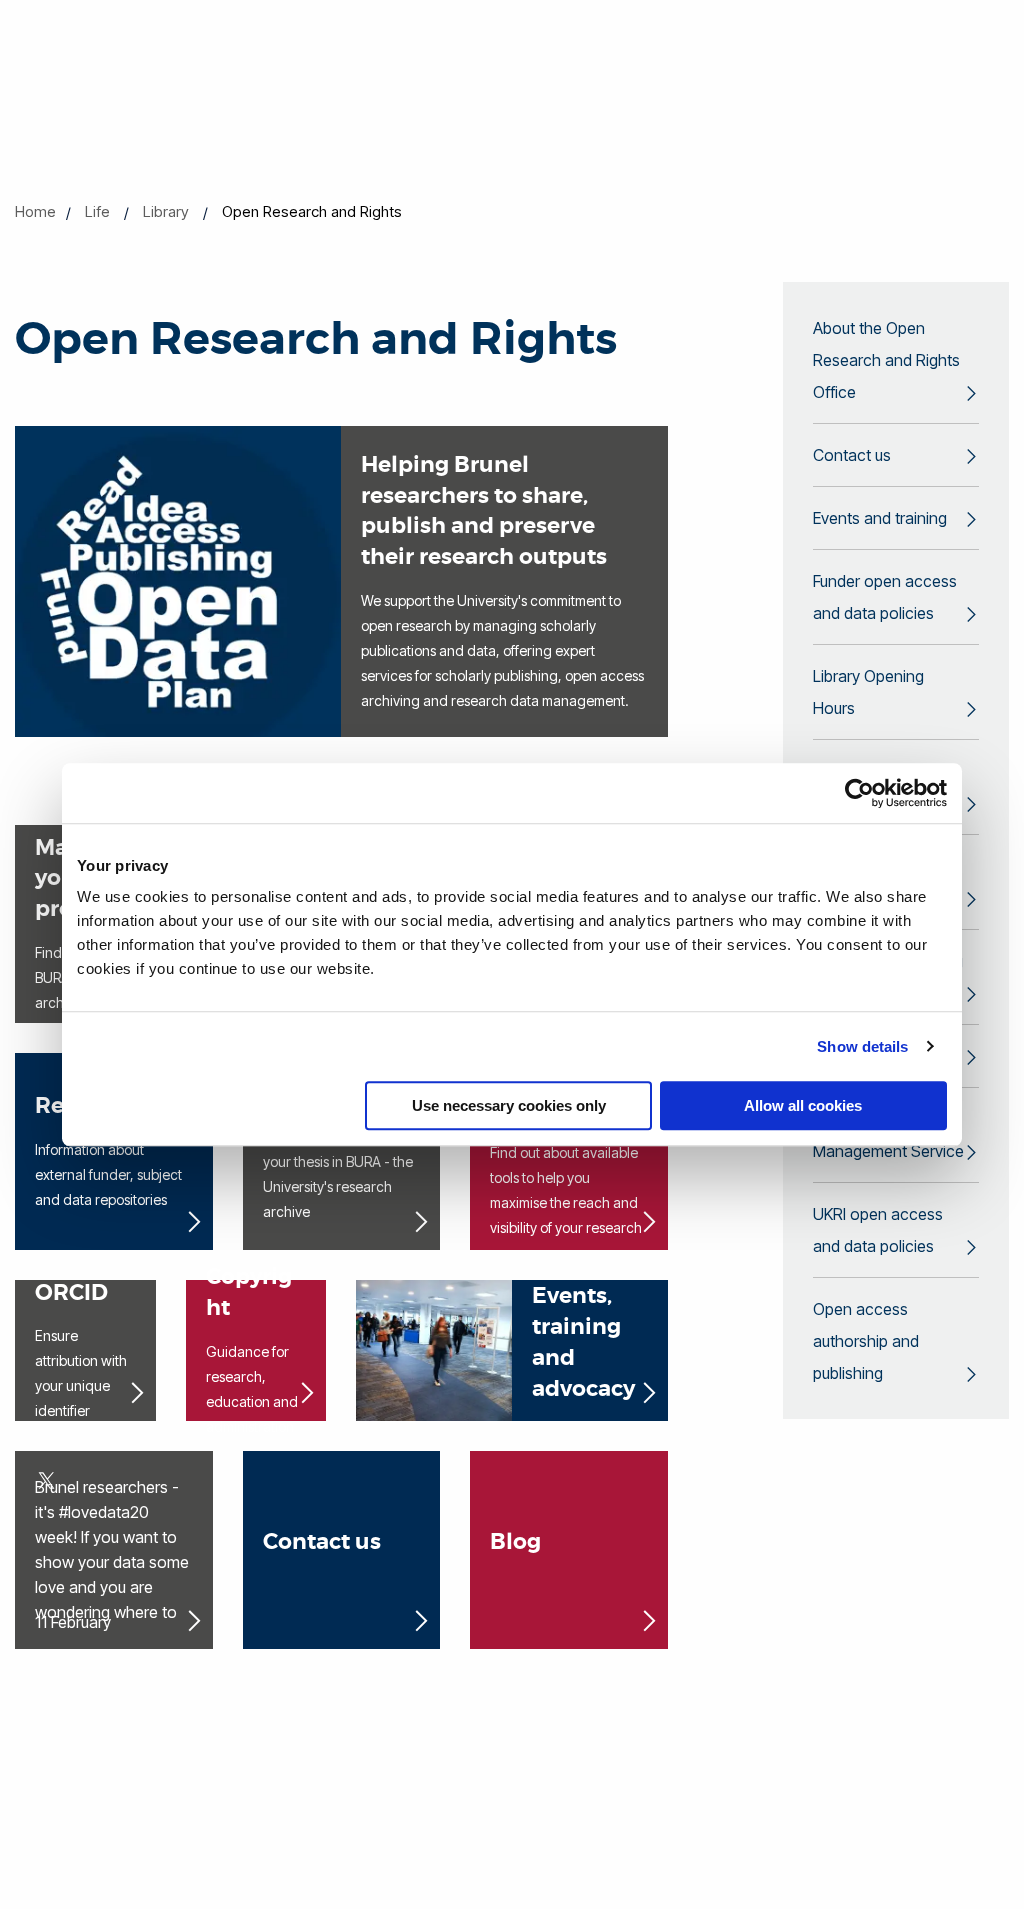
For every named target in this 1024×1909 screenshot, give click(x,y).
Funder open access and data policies (885, 597)
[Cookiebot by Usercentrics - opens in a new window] (859, 793)
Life (97, 211)
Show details (862, 1046)
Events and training (880, 518)
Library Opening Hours (868, 692)
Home (35, 211)
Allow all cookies (803, 1105)
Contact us (852, 455)
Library (166, 211)
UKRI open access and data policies (878, 1230)
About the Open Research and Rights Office (886, 360)
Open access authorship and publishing (866, 1341)
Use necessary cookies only (509, 1105)
